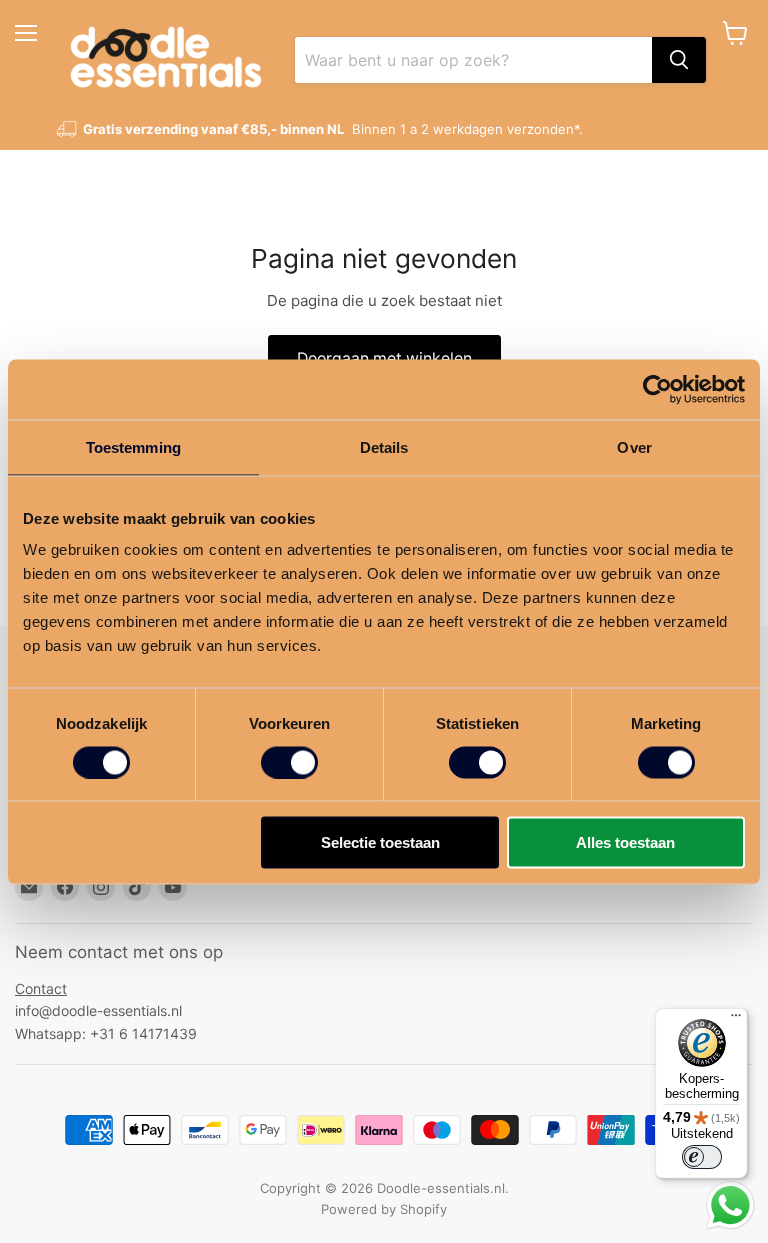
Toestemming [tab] (133, 446)
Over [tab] (634, 446)
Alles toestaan (625, 842)
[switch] (289, 762)
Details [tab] (384, 446)
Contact (41, 988)
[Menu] (736, 1020)
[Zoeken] (679, 60)
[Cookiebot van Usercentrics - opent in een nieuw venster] (657, 389)
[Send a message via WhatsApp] (730, 1205)
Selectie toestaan (380, 842)
